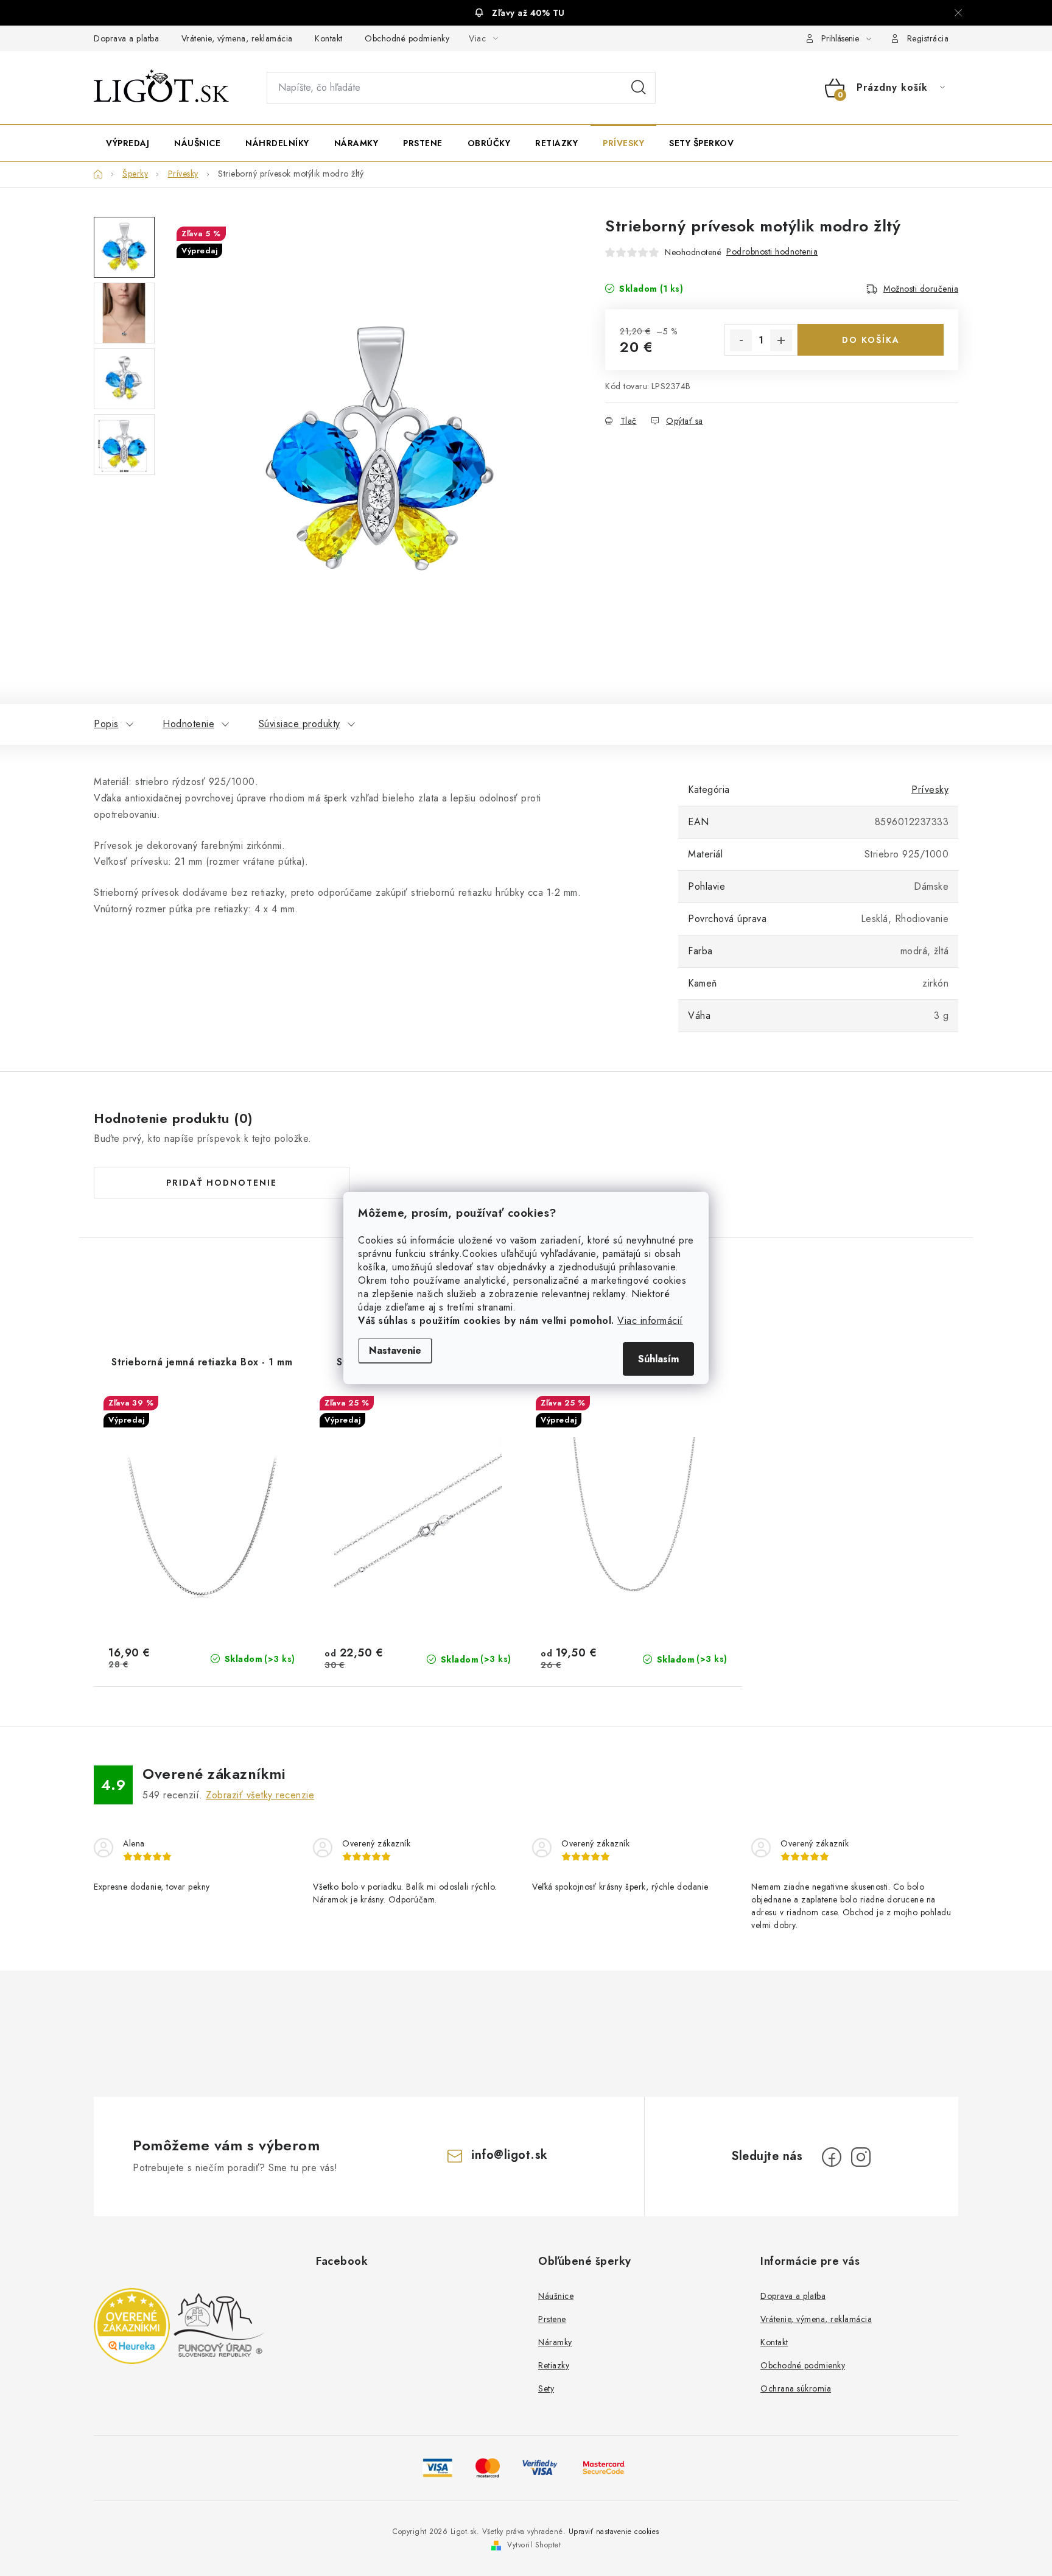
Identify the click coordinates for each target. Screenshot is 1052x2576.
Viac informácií (650, 1321)
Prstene (552, 2319)
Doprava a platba (126, 38)
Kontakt (329, 38)
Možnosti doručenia (921, 289)
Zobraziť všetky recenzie (260, 1795)
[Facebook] (832, 2157)
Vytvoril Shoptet (534, 2545)
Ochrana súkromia (796, 2388)
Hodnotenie (188, 724)
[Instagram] (861, 2157)
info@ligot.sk (510, 2155)
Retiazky (554, 2365)
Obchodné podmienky (407, 38)
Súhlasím (658, 1359)
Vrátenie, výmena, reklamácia (237, 38)
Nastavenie (395, 1350)
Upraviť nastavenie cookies (614, 2532)
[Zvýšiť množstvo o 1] (781, 340)
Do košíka (871, 340)
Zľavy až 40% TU (528, 13)
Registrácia (928, 38)
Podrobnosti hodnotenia (772, 252)
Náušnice (556, 2296)
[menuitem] (128, 143)
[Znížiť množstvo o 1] (741, 340)
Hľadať (639, 88)
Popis (106, 724)
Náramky (555, 2342)
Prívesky (930, 790)
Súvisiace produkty (300, 724)
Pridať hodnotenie (222, 1183)
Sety (546, 2388)
